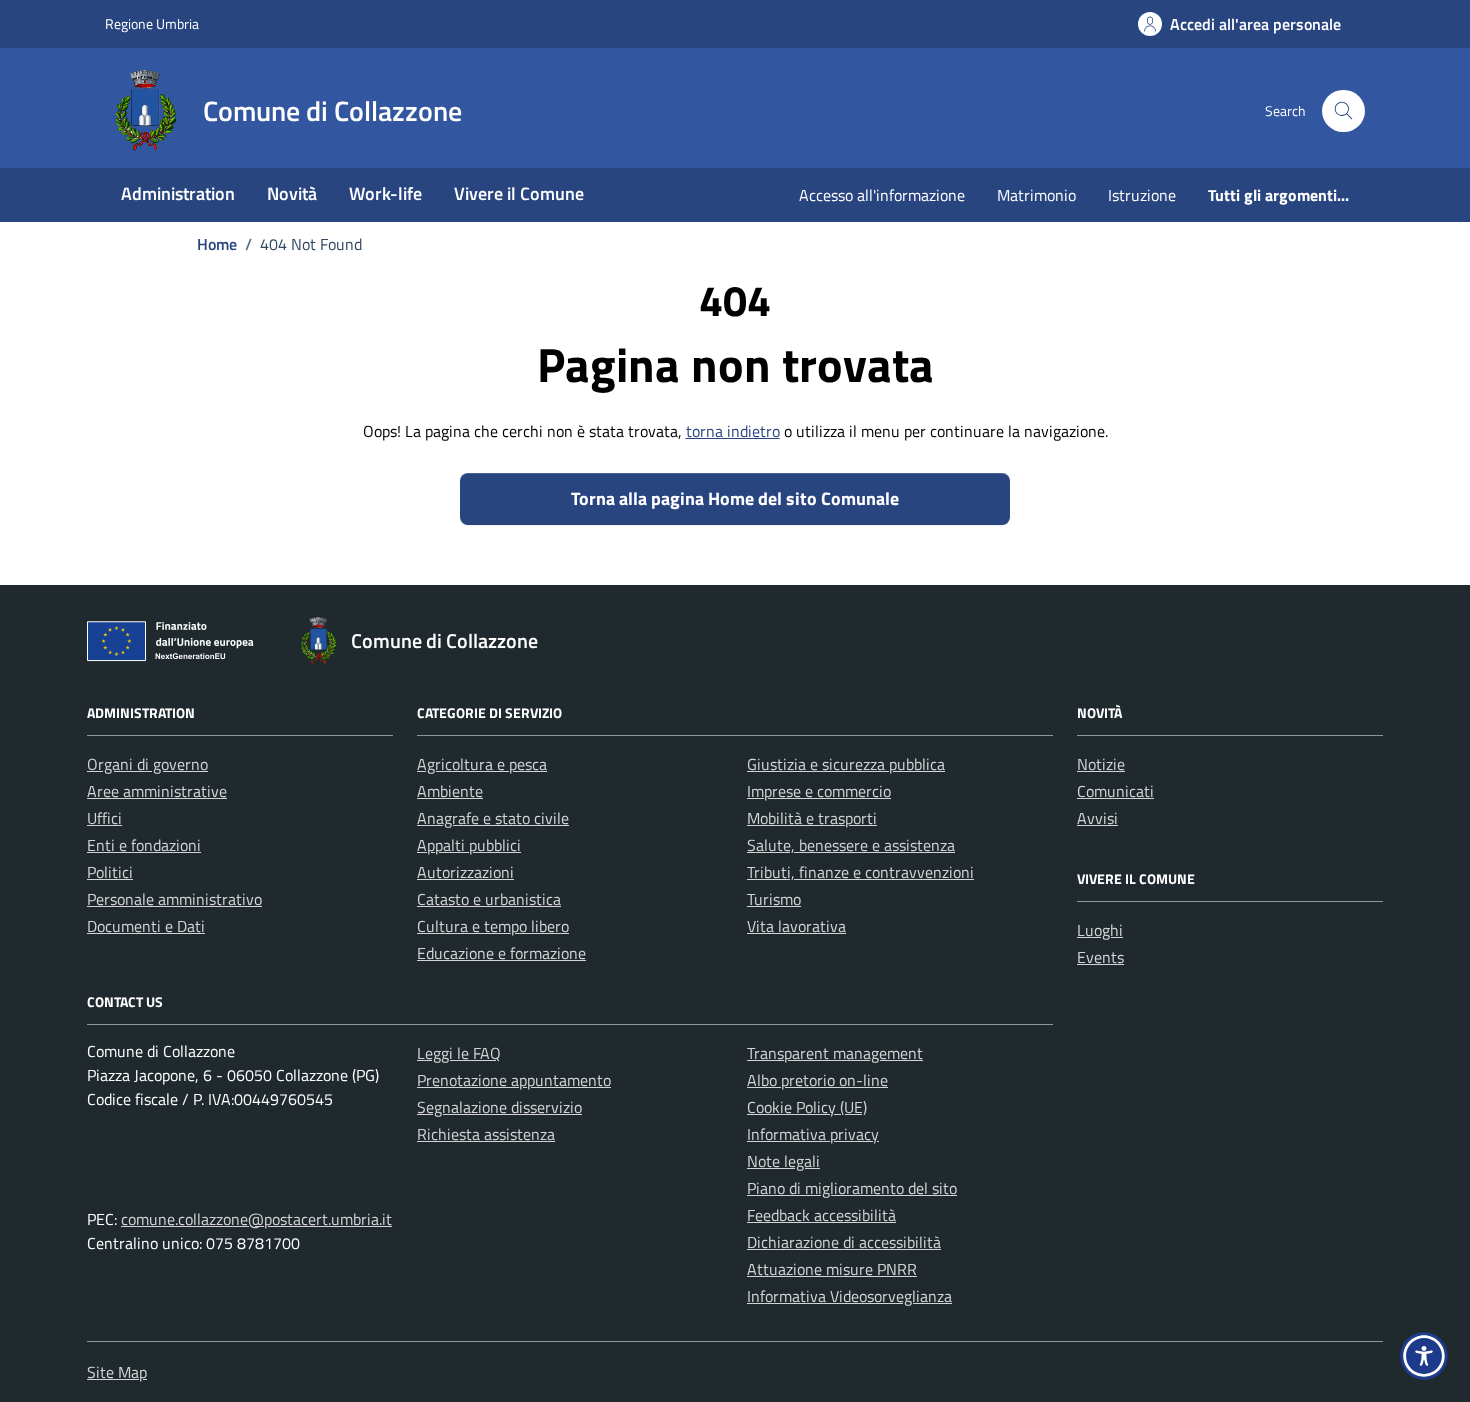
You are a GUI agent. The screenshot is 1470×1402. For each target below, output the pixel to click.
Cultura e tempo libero (493, 926)
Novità (292, 193)
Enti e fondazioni (144, 845)
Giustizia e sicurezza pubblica (846, 764)
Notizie (1101, 764)
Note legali (783, 1161)
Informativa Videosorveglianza (849, 1296)
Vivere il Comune (519, 193)
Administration (178, 193)
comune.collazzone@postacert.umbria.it (256, 1219)
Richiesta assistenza (486, 1134)
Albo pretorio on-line (817, 1080)
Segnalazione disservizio (499, 1107)
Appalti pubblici (469, 845)
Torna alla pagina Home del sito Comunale (735, 498)
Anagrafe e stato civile (493, 818)
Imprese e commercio (819, 791)
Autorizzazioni (465, 872)
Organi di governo (147, 764)
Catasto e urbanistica (489, 899)
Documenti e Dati (146, 926)
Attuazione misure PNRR (832, 1269)
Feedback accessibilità (821, 1215)
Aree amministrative (157, 791)
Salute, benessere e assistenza (851, 845)
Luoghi (1100, 930)
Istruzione (1142, 195)
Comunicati (1115, 791)
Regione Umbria (152, 23)
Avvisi (1097, 818)
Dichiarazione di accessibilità (844, 1242)
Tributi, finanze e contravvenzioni (860, 872)
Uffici (104, 818)
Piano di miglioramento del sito (852, 1188)
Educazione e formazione (501, 953)
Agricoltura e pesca (482, 764)
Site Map (117, 1372)
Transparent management (835, 1053)
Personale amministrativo (174, 899)
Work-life (385, 193)
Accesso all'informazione (882, 195)
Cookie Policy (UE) (807, 1107)
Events (1100, 957)
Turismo (774, 899)
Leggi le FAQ (459, 1053)
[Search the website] (1343, 111)
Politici (110, 872)
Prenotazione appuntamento (514, 1080)
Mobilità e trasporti (812, 818)
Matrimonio (1036, 195)
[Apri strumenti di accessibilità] (1424, 1356)
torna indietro (733, 431)
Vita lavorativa (796, 926)
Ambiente (450, 791)
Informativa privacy (813, 1134)
